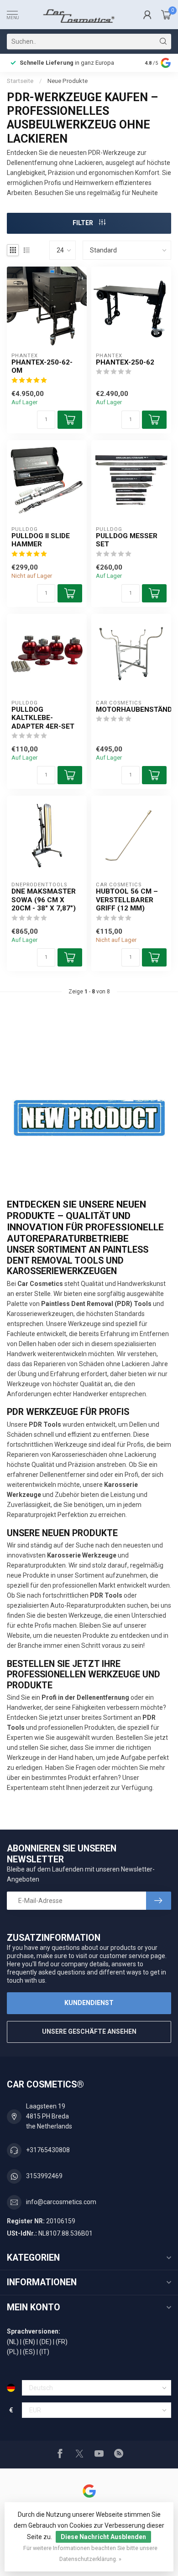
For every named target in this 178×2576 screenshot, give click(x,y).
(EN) (29, 2342)
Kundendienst (89, 2003)
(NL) (13, 2342)
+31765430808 (48, 2150)
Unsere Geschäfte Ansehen (89, 2031)
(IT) (44, 2352)
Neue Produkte (68, 81)
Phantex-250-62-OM (42, 366)
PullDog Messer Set (127, 540)
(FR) (62, 2342)
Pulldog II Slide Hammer (41, 540)
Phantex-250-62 (125, 362)
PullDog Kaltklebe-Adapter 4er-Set (43, 718)
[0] (166, 15)
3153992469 (44, 2176)
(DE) (45, 2342)
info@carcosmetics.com (61, 2202)
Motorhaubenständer (131, 710)
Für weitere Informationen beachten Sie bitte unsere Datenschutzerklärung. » (90, 2553)
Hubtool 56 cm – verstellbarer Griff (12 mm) (127, 900)
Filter (84, 223)
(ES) (29, 2352)
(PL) (13, 2352)
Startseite (20, 81)
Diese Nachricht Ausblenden (103, 2537)
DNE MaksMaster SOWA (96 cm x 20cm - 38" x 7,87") (44, 900)
